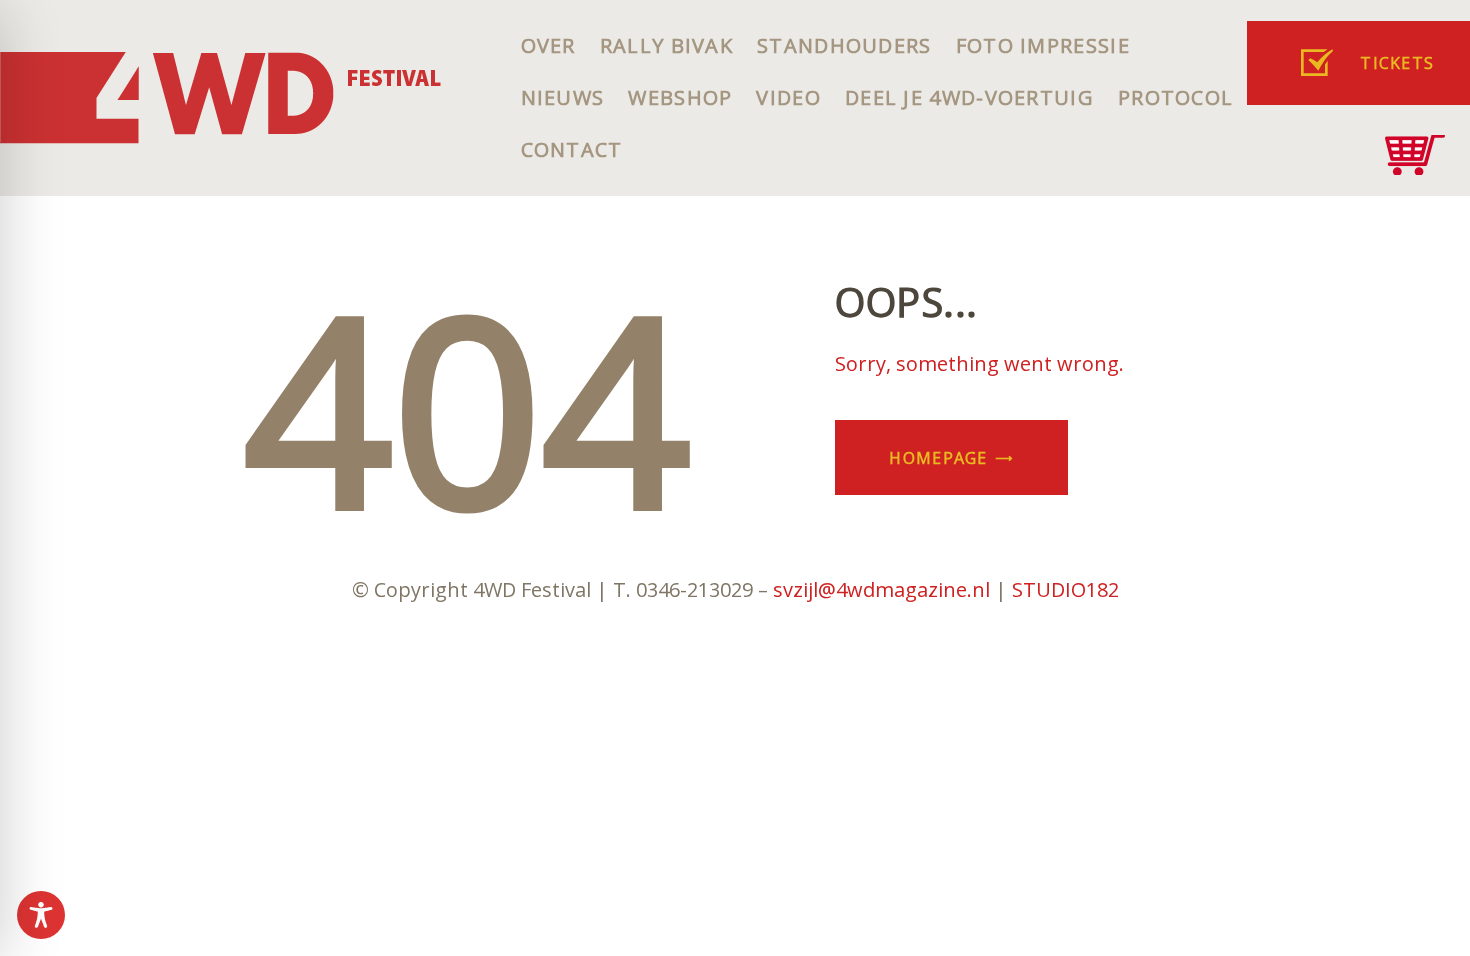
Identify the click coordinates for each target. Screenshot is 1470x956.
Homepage (938, 458)
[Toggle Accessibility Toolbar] (41, 915)
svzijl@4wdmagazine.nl (881, 589)
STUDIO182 (1065, 589)
